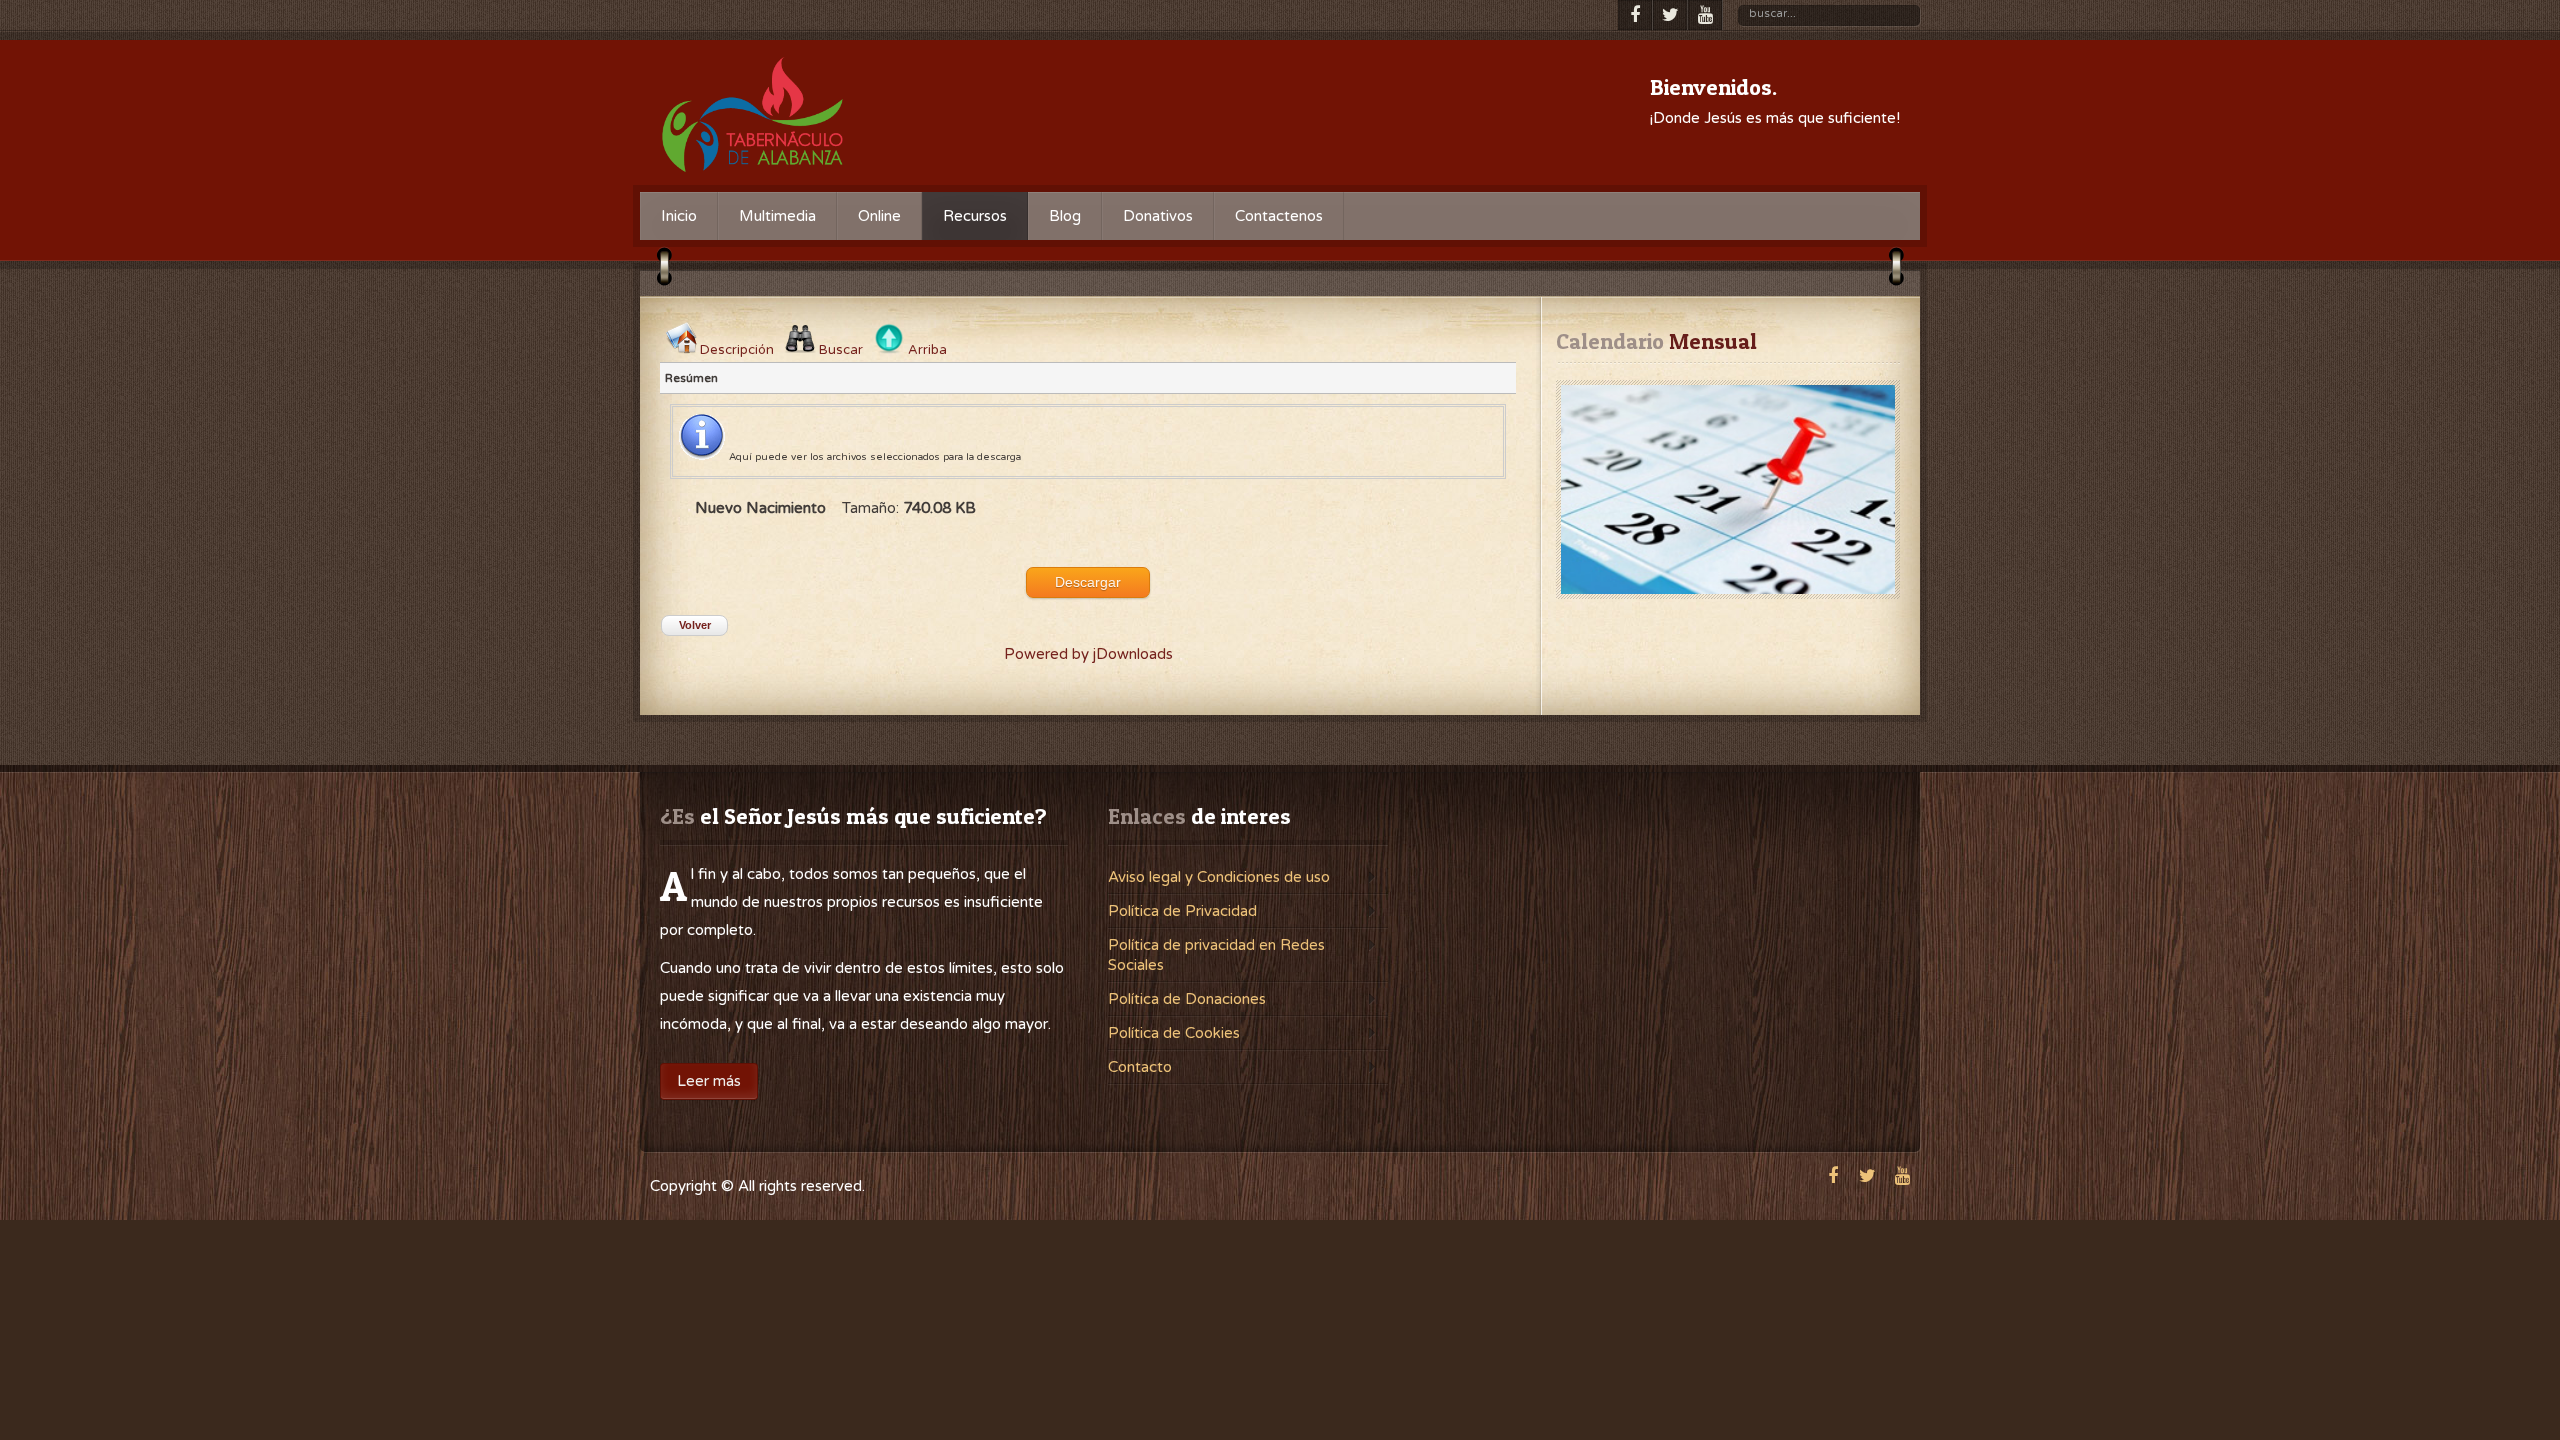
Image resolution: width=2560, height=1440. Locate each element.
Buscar (841, 350)
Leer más (709, 1081)
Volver (695, 625)
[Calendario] (1728, 489)
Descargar (1088, 582)
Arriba (927, 350)
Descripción (737, 350)
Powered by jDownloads (1088, 654)
